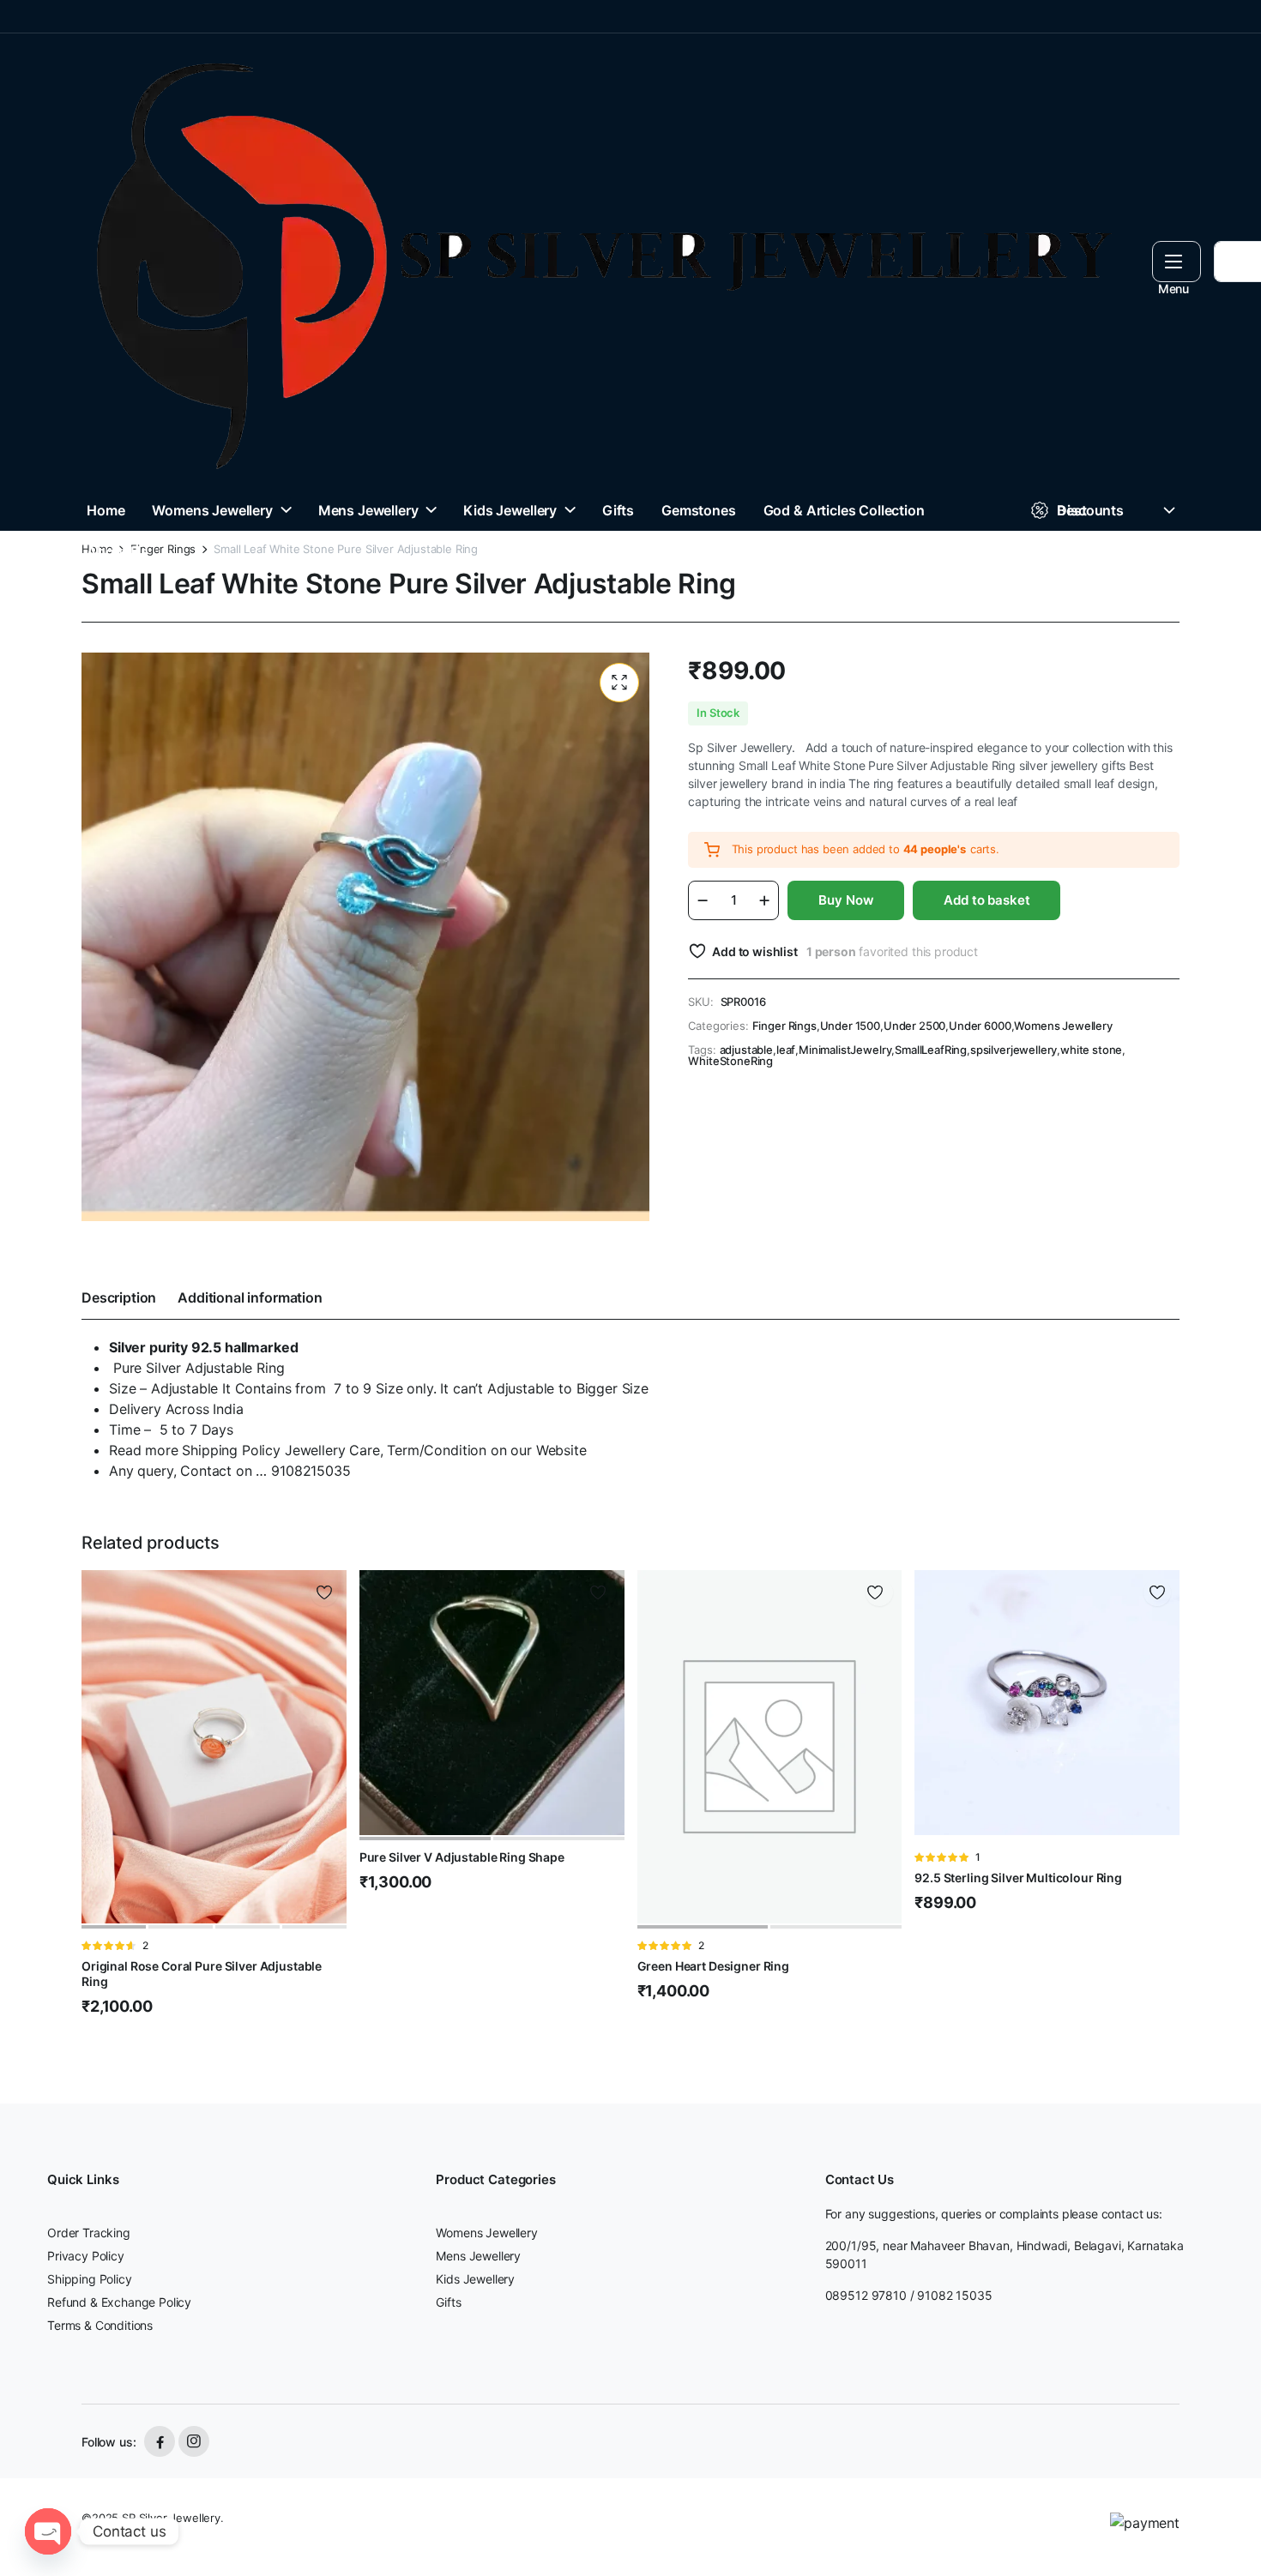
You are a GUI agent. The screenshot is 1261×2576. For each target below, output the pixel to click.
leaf (786, 1050)
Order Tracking (89, 2233)
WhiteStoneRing (730, 1061)
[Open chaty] (48, 2531)
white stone (1091, 1050)
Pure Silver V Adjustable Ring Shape (462, 1857)
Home (106, 510)
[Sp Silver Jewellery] (600, 262)
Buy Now (846, 900)
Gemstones (699, 510)
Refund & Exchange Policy (119, 2302)
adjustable (746, 1050)
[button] (619, 683)
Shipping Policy (90, 2279)
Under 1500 (850, 1026)
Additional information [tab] (250, 1297)
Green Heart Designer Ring (714, 1966)
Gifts (618, 510)
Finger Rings (163, 549)
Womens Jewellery (212, 510)
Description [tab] (119, 1297)
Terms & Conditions (100, 2325)
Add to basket (986, 900)
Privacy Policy (86, 2256)
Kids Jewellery (510, 510)
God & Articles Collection (844, 510)
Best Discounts (1090, 510)
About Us (118, 551)
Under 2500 (914, 1026)
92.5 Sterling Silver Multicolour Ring (1018, 1878)
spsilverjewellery (1014, 1050)
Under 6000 (980, 1026)
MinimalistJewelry (845, 1050)
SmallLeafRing (931, 1050)
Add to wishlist (754, 951)
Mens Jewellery (368, 510)
